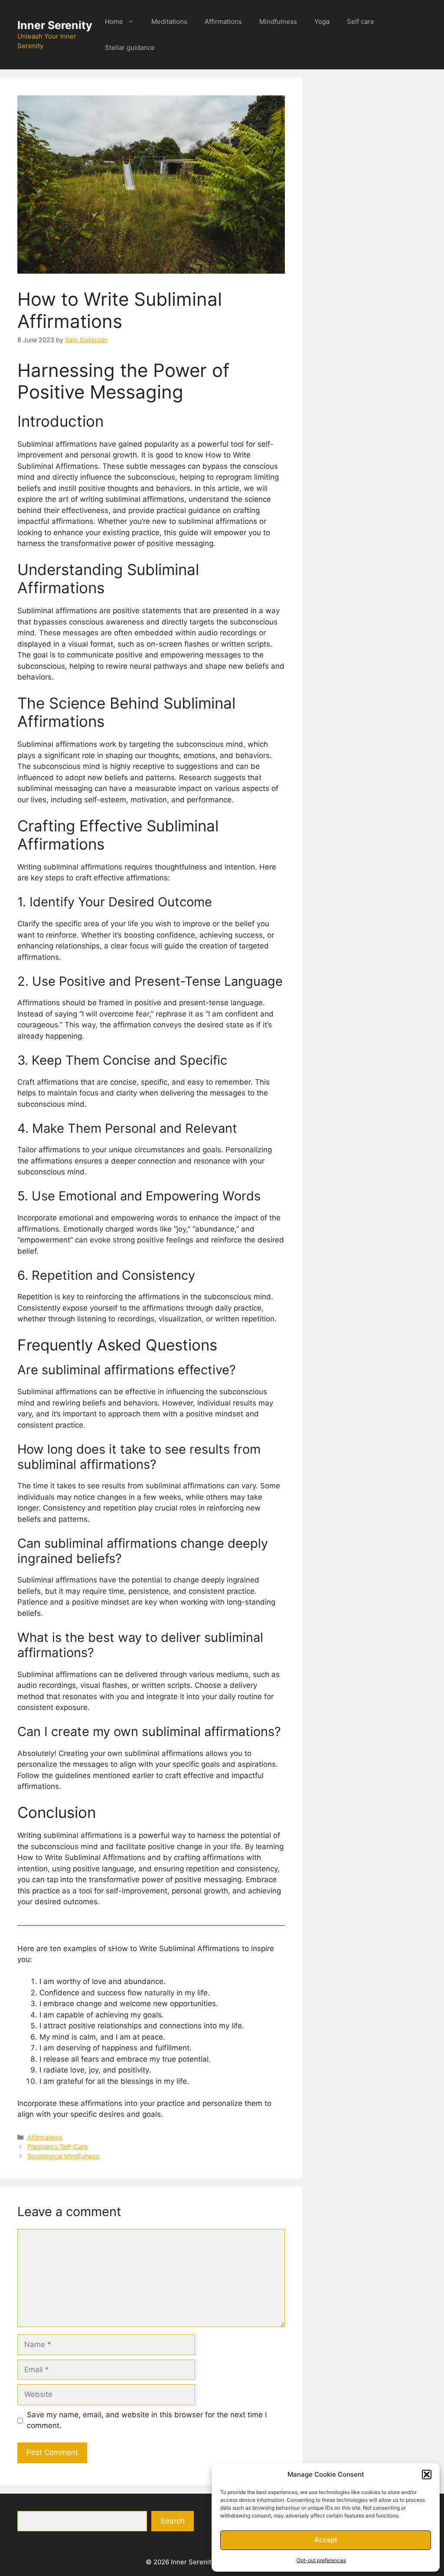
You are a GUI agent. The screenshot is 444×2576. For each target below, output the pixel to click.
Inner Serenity (55, 25)
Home (114, 21)
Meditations (169, 21)
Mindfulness (278, 21)
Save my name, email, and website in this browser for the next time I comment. (147, 2420)
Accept (326, 2540)
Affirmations (223, 21)
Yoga (322, 21)
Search (173, 2521)
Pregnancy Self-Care (57, 2146)
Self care (361, 21)
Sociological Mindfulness (63, 2156)
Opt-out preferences (321, 2560)
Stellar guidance (130, 47)
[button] (427, 2475)
